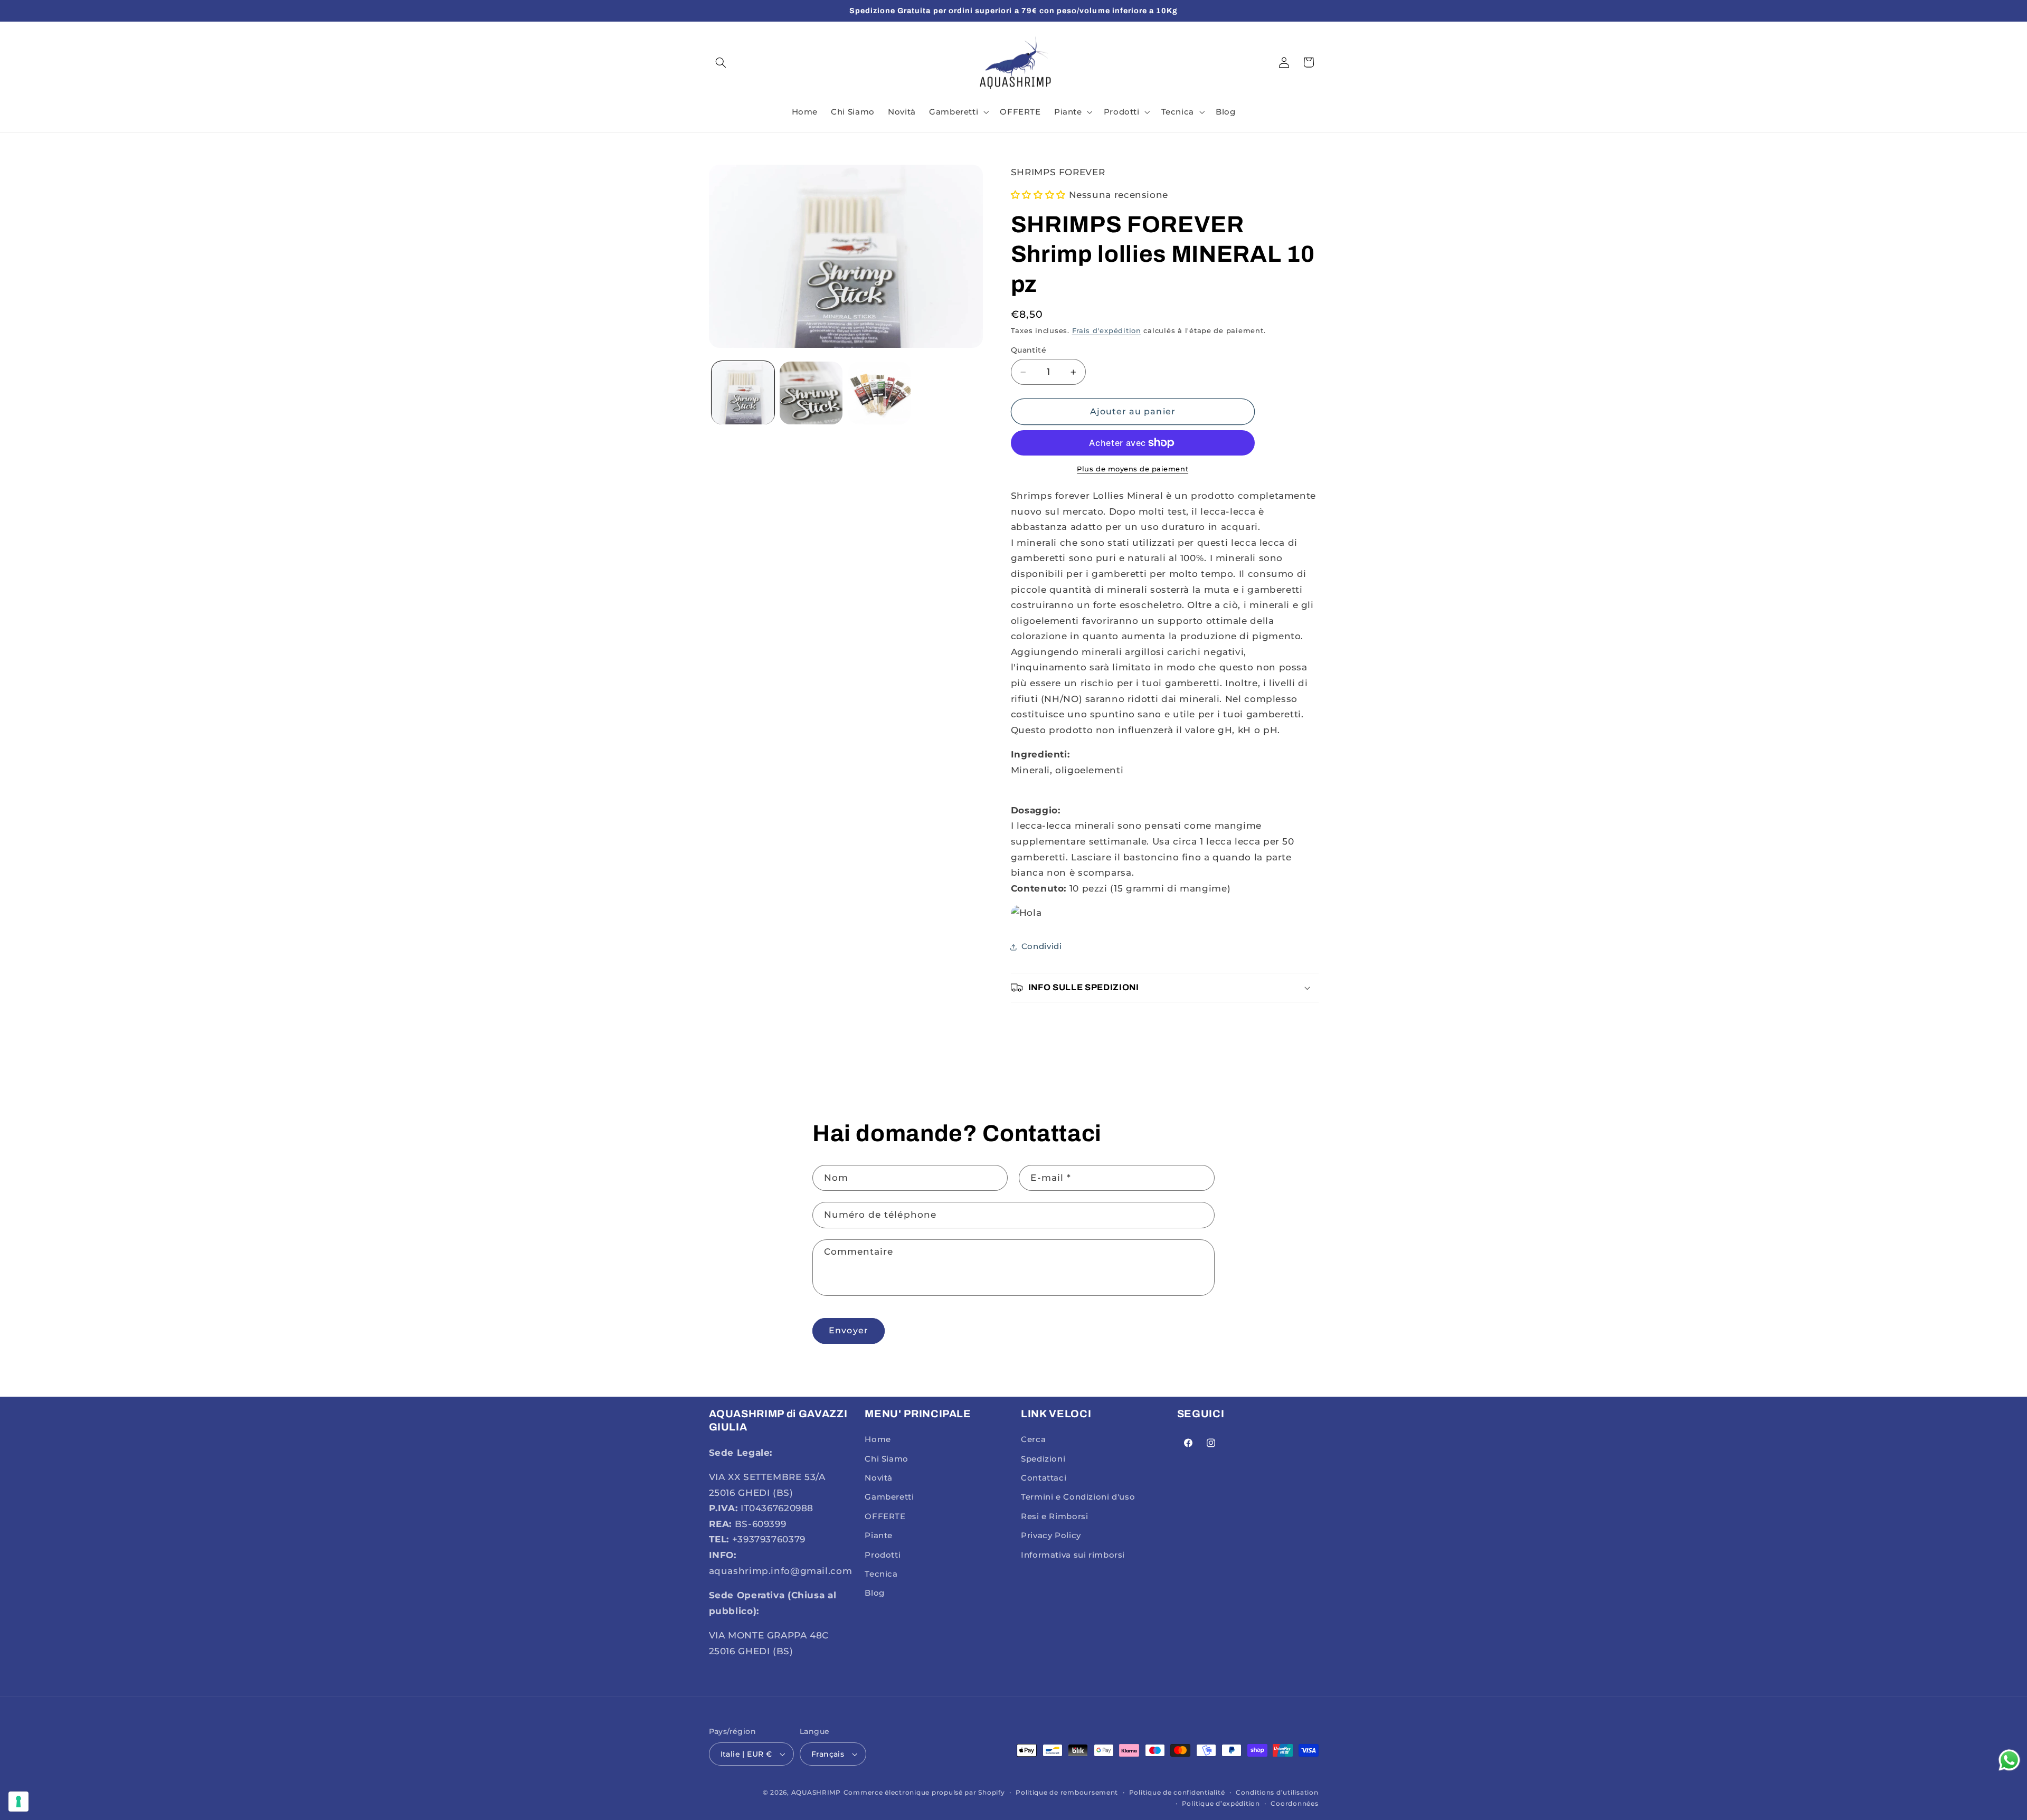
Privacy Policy (1051, 1535)
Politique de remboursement (1067, 1793)
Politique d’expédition (1221, 1804)
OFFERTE (885, 1516)
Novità (879, 1478)
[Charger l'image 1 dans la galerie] (743, 393)
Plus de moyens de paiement (1133, 469)
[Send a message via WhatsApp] (2009, 1760)
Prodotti (883, 1555)
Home (878, 1439)
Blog (875, 1594)
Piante (879, 1535)
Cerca (1033, 1439)
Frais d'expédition (1107, 331)
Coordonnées (1294, 1804)
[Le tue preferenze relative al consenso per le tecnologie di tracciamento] (18, 1802)
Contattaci (1044, 1478)
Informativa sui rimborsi (1073, 1555)
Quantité (1029, 350)
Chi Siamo (887, 1459)
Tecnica (881, 1574)
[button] (721, 62)
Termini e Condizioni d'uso (1078, 1497)
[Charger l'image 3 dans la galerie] (880, 393)
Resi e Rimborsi (1054, 1516)
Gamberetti (889, 1497)
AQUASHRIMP (816, 1793)
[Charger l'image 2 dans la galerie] (811, 393)
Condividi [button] (1042, 946)
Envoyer (848, 1330)
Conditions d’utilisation (1277, 1793)
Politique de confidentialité (1177, 1793)
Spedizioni (1043, 1459)
